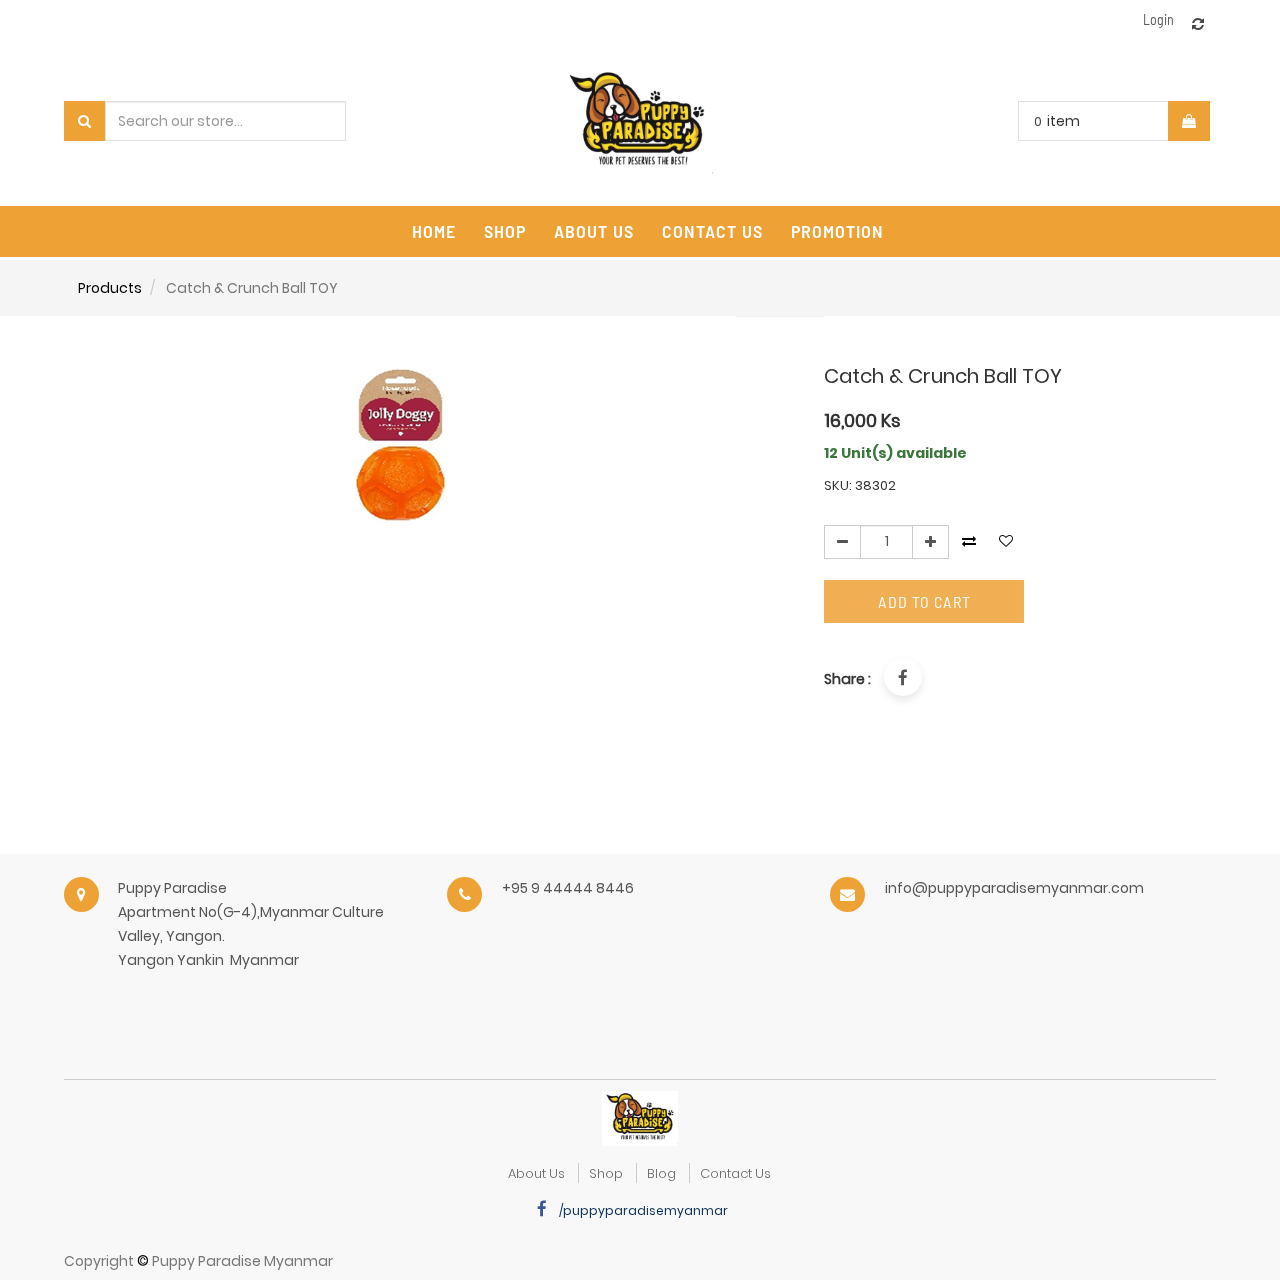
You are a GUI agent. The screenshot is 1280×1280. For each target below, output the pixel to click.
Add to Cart (924, 601)
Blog (661, 1173)
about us (536, 1173)
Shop (606, 1173)
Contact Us (735, 1173)
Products (110, 288)
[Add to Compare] (1198, 24)
